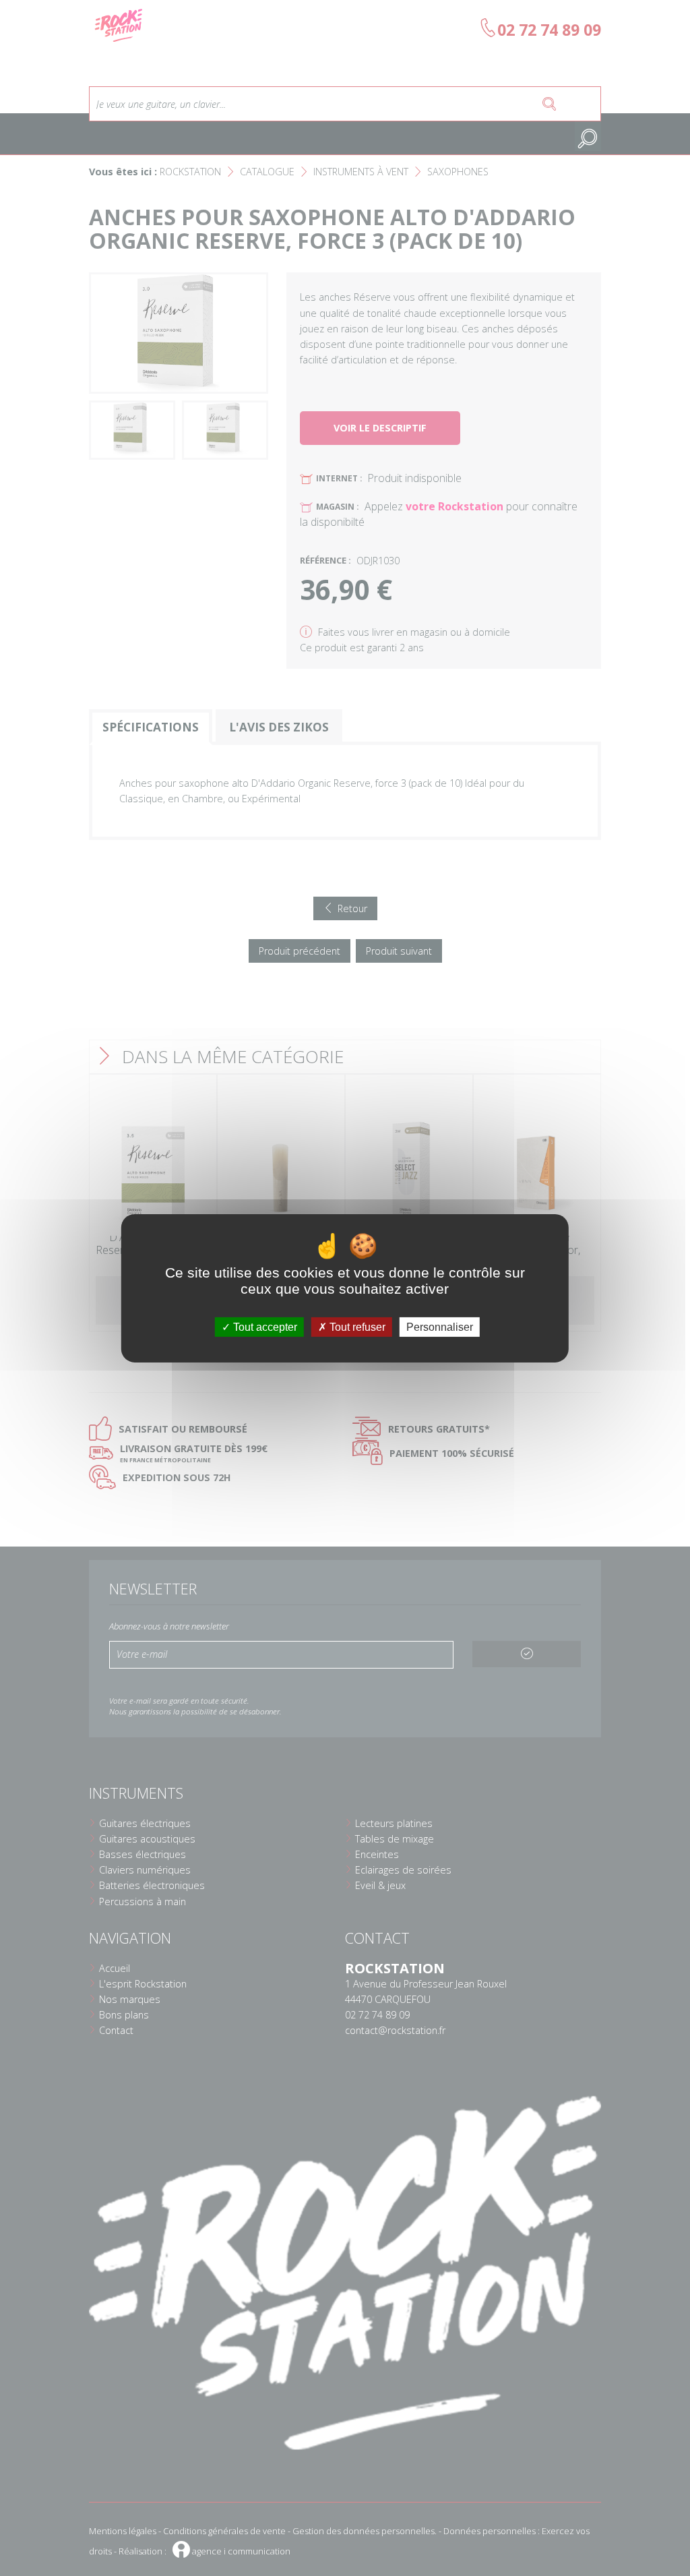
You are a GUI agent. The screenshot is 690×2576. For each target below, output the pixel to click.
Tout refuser (356, 1326)
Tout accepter (264, 1326)
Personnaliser (440, 1326)
